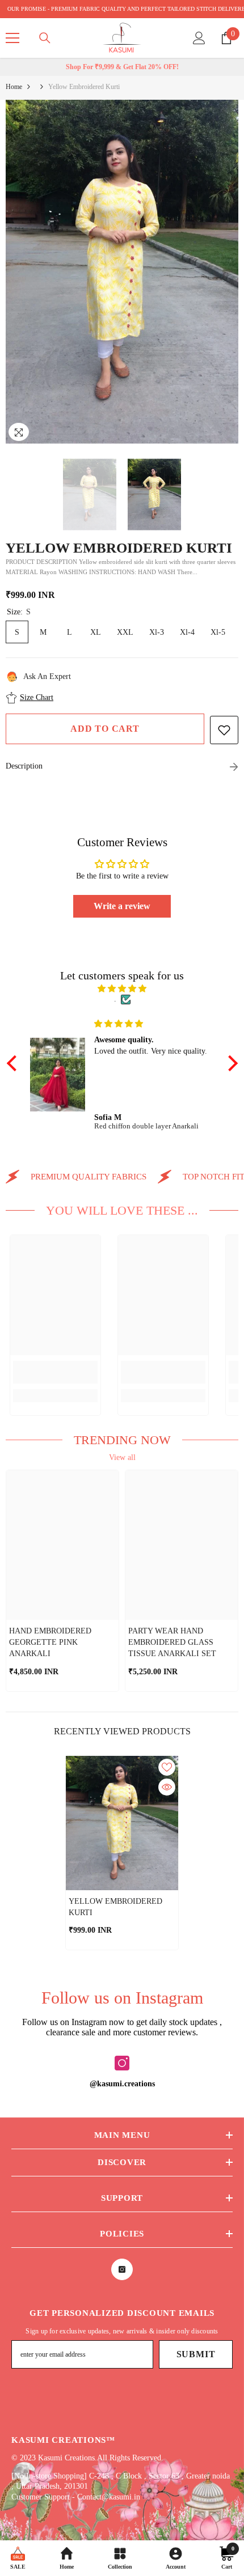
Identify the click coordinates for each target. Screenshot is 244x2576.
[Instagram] (122, 2063)
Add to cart (105, 729)
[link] (55, 1372)
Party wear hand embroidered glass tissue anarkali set (172, 1642)
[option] (122, 272)
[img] (122, 989)
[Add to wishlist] (224, 730)
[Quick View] (167, 1787)
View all (122, 1457)
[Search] (45, 38)
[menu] (12, 38)
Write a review (122, 906)
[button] (14, 1063)
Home (14, 87)
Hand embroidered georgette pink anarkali (50, 1642)
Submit (196, 2354)
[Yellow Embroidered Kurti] (122, 1823)
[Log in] (199, 38)
